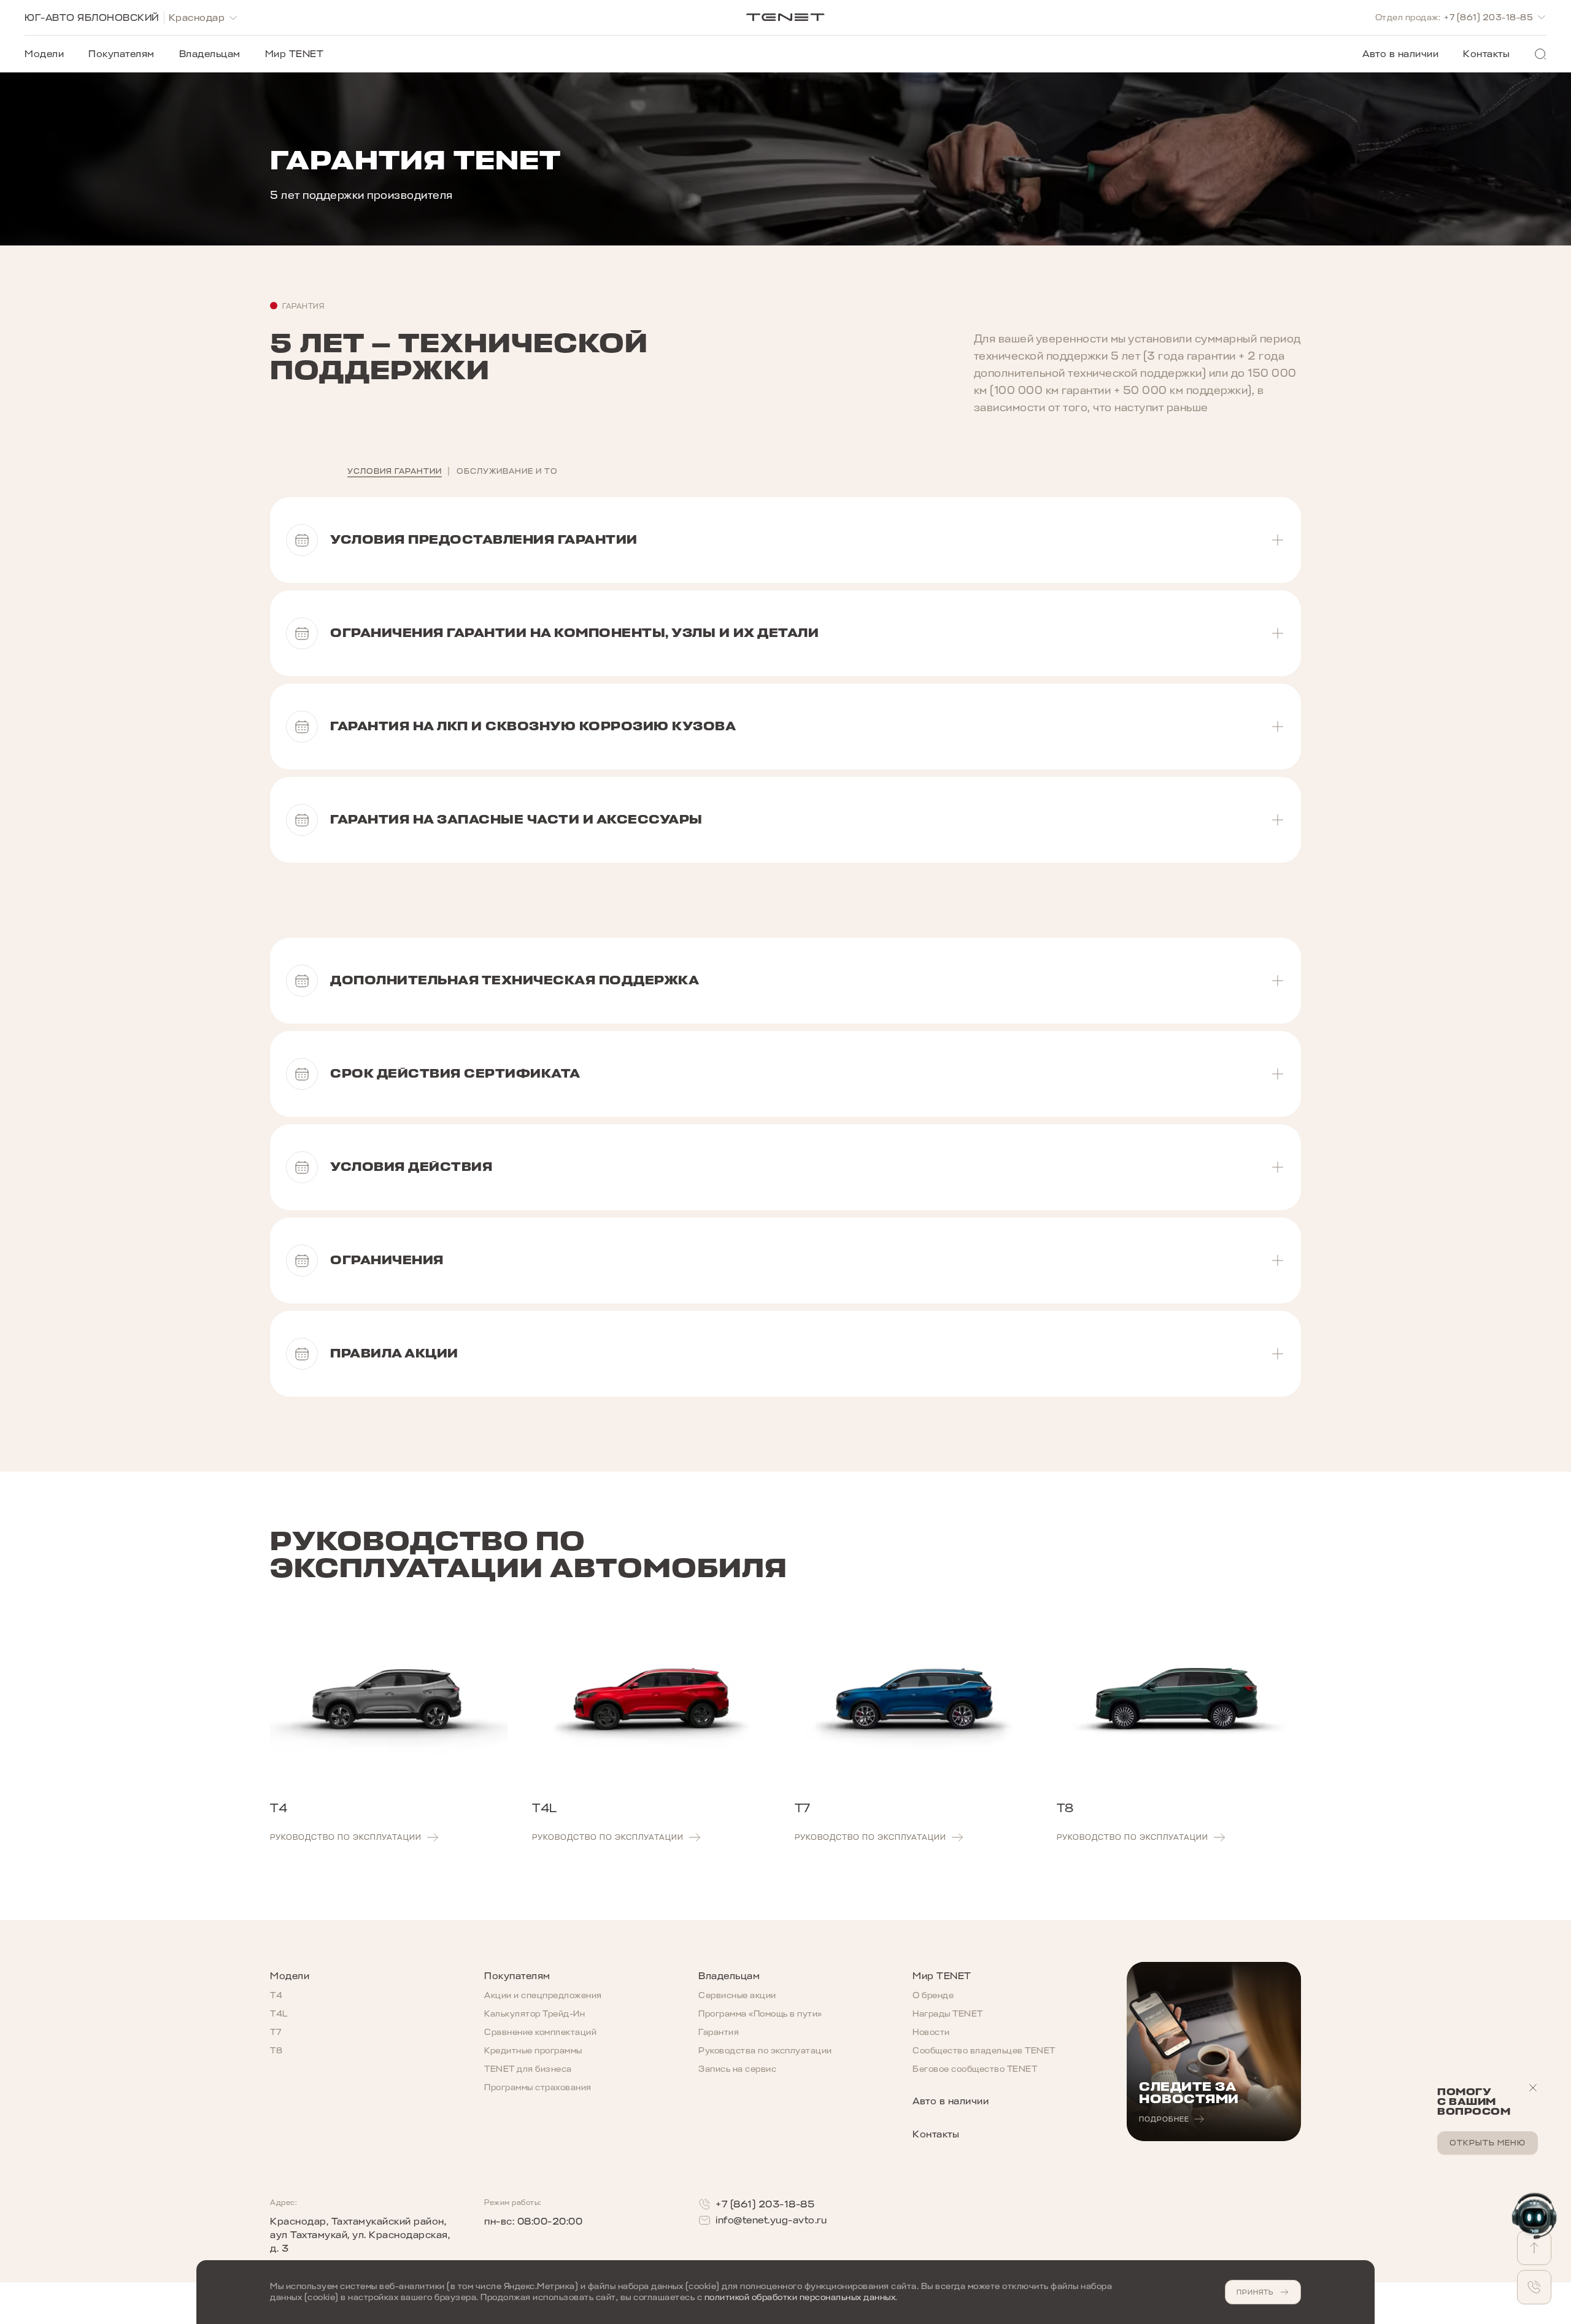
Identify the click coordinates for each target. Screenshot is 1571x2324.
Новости (931, 2032)
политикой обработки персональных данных (800, 2297)
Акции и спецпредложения (543, 1995)
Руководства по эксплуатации (765, 2051)
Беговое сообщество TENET (975, 2069)
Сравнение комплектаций (540, 2032)
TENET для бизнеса (528, 2069)
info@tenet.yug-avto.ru (771, 2220)
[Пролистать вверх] (1534, 2248)
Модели (44, 54)
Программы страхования (538, 2087)
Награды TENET (948, 2014)
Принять (1255, 2292)
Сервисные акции (737, 1995)
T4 (276, 1995)
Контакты (1486, 54)
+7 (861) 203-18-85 (765, 2204)
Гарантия (719, 2032)
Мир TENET (295, 54)
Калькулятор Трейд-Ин (535, 2014)
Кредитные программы (533, 2051)
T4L (279, 2014)
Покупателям (122, 54)
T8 (276, 2051)
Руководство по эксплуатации (346, 1837)
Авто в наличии (1400, 54)
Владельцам (210, 54)
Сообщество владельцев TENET (984, 2051)
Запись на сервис (737, 2069)
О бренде (933, 1995)
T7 (276, 2032)
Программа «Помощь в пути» (760, 2014)
